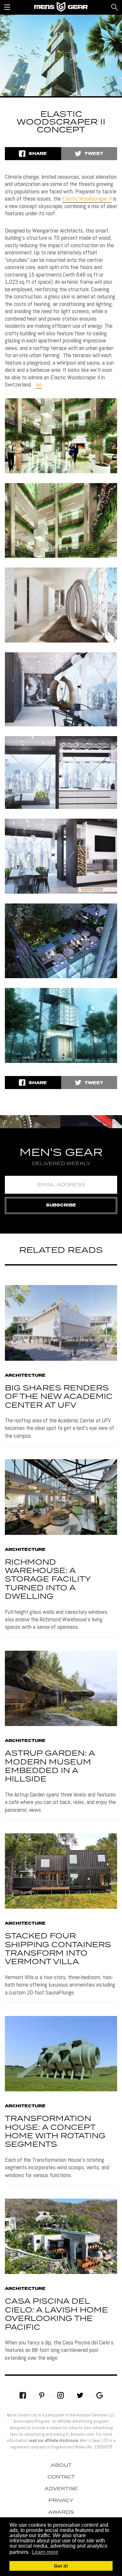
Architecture (25, 1376)
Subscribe (61, 1205)
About (61, 2465)
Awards (61, 2512)
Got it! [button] (61, 2566)
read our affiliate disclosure (53, 2440)
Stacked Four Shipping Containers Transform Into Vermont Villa (58, 1949)
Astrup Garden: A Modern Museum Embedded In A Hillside (50, 1766)
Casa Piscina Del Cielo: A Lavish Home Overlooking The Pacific (56, 2314)
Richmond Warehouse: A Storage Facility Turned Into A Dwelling (48, 1580)
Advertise (61, 2489)
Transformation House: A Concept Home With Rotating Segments (55, 2132)
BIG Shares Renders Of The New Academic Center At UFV (59, 1397)
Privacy (61, 2501)
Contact (61, 2477)
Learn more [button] (45, 2552)
